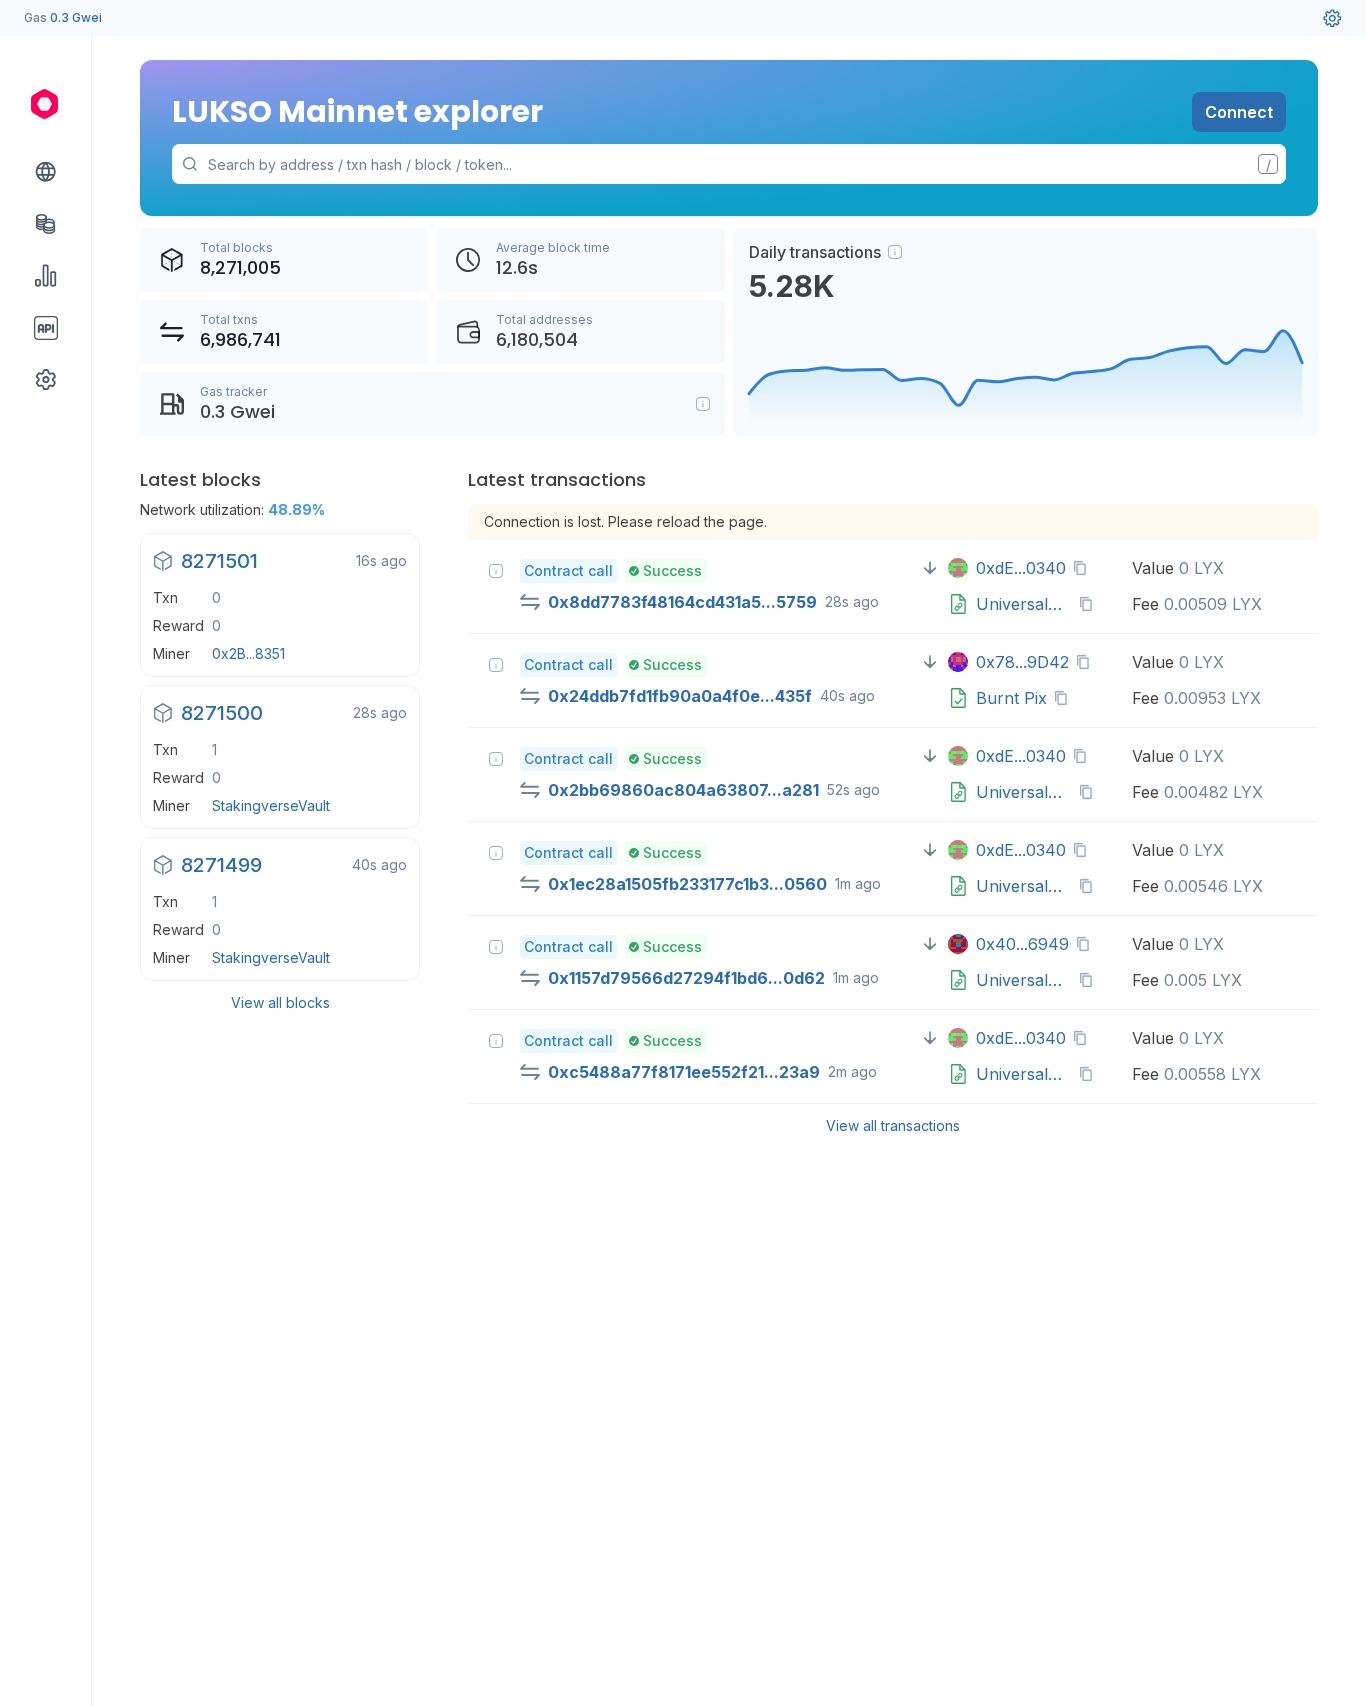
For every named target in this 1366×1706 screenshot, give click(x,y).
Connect (1239, 112)
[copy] (1084, 568)
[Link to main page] (46, 104)
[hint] (895, 252)
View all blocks (280, 1002)
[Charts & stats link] (46, 276)
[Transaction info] (496, 571)
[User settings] (1332, 18)
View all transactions (893, 1125)
